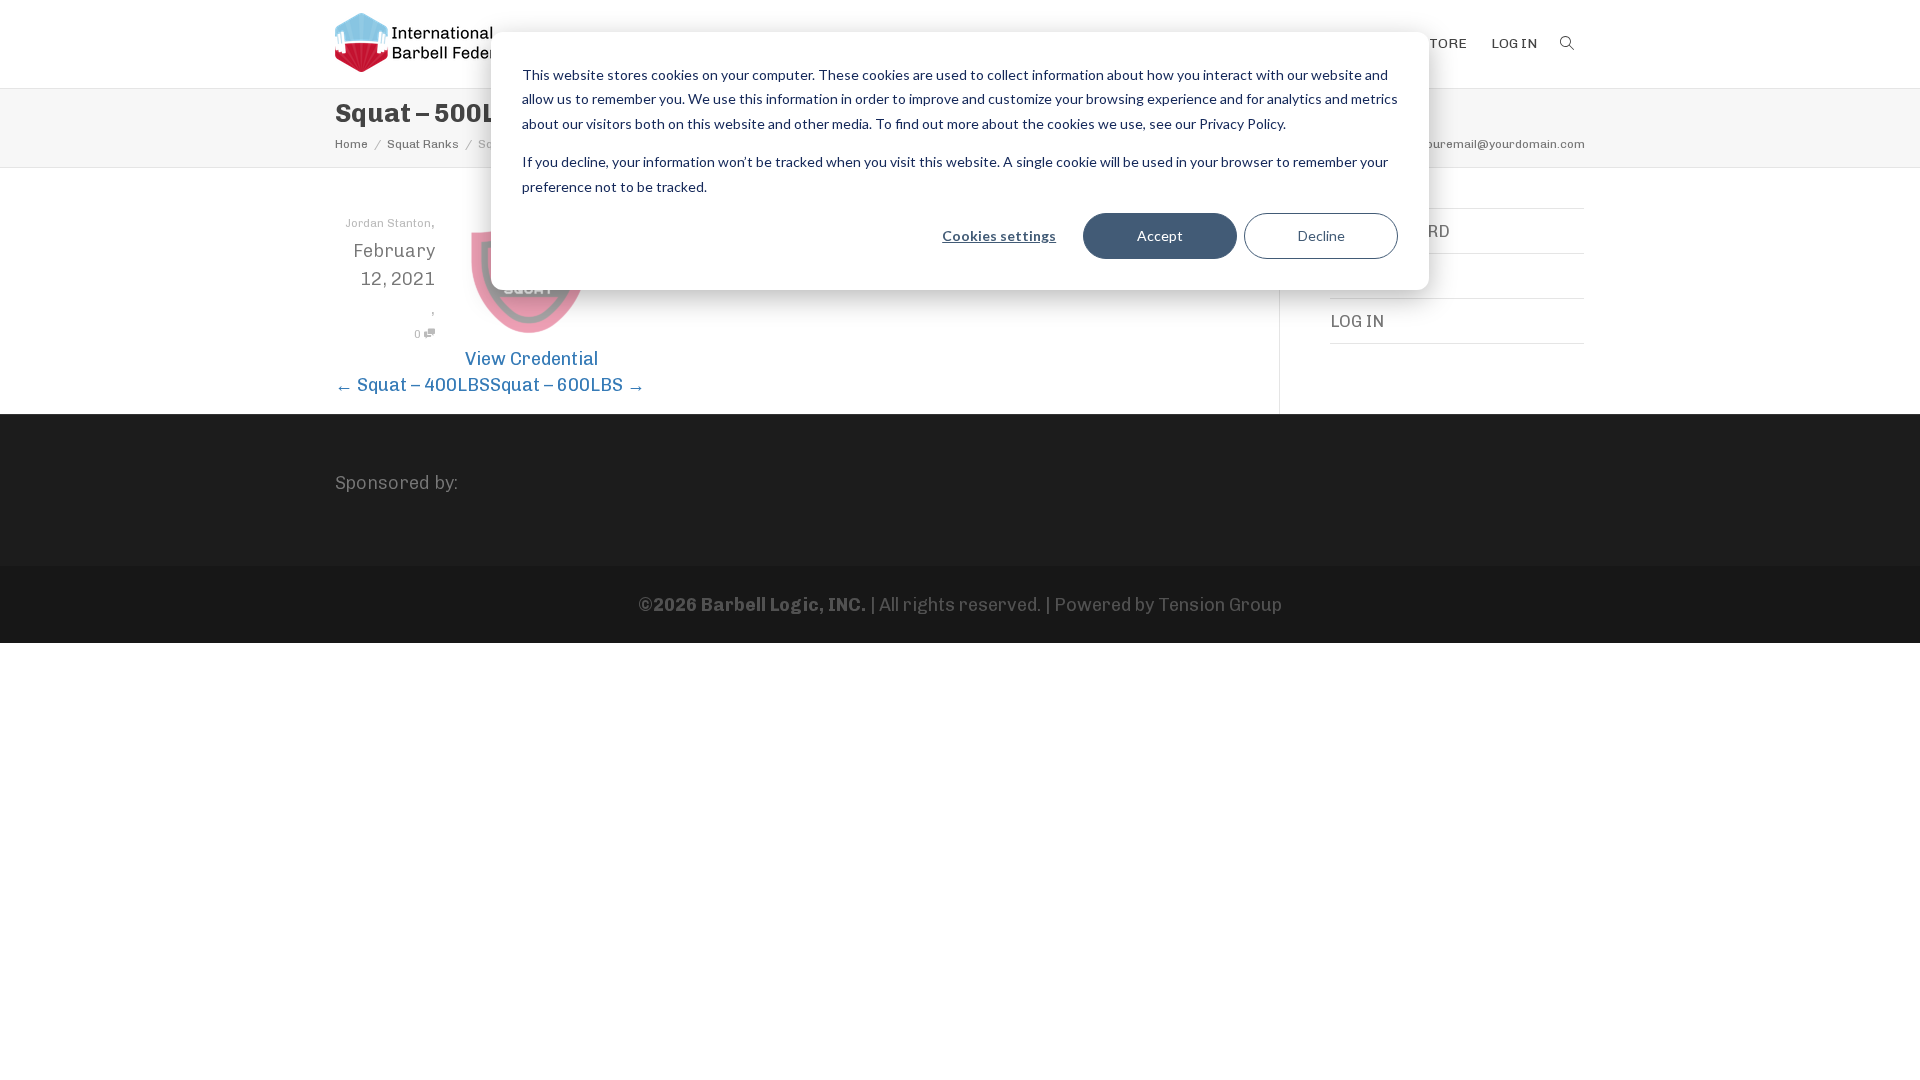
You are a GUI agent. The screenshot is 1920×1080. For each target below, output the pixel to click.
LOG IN (1514, 43)
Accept (1160, 235)
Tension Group (1220, 605)
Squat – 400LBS (412, 385)
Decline (1321, 235)
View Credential (531, 359)
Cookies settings (999, 235)
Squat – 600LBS (567, 385)
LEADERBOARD (1390, 231)
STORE (1443, 43)
